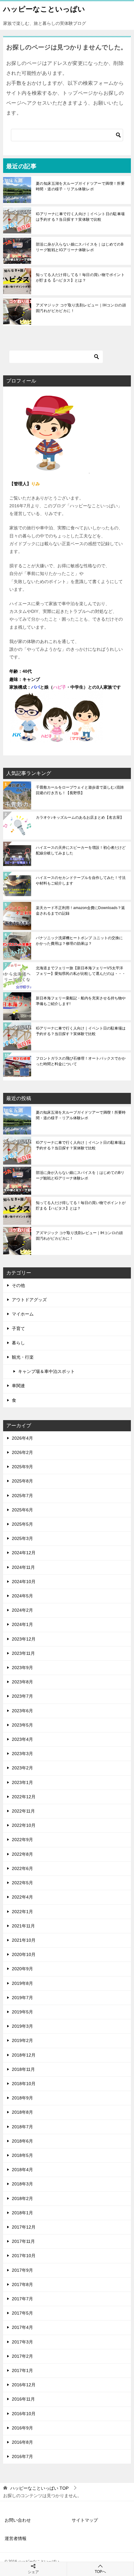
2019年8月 (22, 1983)
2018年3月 (22, 2184)
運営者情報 (16, 2538)
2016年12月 (24, 2385)
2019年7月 (22, 1998)
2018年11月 (23, 2069)
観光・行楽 (23, 1357)
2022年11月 (23, 1811)
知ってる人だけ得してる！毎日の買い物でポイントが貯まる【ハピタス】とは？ (80, 278)
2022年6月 (22, 1868)
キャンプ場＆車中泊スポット (46, 1371)
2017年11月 (23, 2241)
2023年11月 (23, 1653)
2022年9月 (22, 1840)
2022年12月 (24, 1797)
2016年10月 (24, 2414)
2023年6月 (22, 1711)
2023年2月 (22, 1768)
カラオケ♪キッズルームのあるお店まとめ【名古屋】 (80, 817)
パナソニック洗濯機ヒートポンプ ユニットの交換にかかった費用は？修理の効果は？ (79, 941)
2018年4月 (22, 2170)
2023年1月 (22, 1782)
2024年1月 (22, 1624)
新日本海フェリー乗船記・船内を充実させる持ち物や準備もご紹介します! (81, 1001)
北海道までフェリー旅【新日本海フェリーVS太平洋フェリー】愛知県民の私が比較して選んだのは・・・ (81, 971)
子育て (18, 1329)
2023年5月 (22, 1725)
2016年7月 (22, 2456)
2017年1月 (22, 2370)
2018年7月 (22, 2127)
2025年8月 (22, 1481)
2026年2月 (22, 1452)
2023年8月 (22, 1682)
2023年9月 (22, 1668)
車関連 (18, 1386)
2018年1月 (22, 2213)
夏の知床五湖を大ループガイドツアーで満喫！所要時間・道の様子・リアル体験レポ (80, 186)
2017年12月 (24, 2227)
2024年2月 (22, 1610)
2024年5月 (22, 1596)
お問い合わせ (18, 2520)
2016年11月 (23, 2399)
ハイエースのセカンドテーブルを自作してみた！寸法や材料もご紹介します (81, 881)
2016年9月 (22, 2428)
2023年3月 (22, 1754)
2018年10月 (24, 2084)
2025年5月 (22, 1524)
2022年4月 (22, 1897)
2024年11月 (23, 1567)
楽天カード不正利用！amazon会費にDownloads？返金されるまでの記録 (80, 911)
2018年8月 (22, 2112)
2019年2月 (22, 2040)
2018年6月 (22, 2141)
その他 (18, 1285)
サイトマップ (85, 2520)
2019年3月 (22, 2026)
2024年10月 (24, 1582)
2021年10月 (24, 1940)
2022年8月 (22, 1854)
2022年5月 (22, 1883)
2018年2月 (22, 2198)
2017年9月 (22, 2270)
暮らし (18, 1343)
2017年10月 (24, 2256)
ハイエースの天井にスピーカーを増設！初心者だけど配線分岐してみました (81, 850)
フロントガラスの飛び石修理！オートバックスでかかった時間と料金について (81, 1061)
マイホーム (23, 1314)
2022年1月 (22, 1912)
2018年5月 (22, 2155)
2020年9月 (22, 1969)
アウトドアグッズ (29, 1300)
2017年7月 (22, 2299)
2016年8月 (22, 2442)
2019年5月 (22, 2012)
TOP (39, 2488)
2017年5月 (22, 2313)
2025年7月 (22, 1496)
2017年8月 (22, 2284)
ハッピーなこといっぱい (44, 9)
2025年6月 (22, 1510)
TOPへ (100, 2572)
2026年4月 (22, 1438)
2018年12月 (24, 2055)
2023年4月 (22, 1739)
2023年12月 (24, 1639)
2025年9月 (22, 1467)
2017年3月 (22, 2342)
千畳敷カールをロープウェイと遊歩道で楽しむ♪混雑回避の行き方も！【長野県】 (80, 790)
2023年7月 (22, 1696)
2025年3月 (22, 1538)
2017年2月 (22, 2356)
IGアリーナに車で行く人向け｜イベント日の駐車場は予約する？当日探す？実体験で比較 (80, 217)
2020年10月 (24, 1954)
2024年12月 (24, 1553)
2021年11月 (23, 1926)
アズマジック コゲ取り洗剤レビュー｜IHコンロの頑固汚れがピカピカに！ (81, 308)
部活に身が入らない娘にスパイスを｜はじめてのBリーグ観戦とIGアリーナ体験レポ (80, 247)
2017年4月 (22, 2327)
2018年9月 (22, 2098)
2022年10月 (24, 1825)
